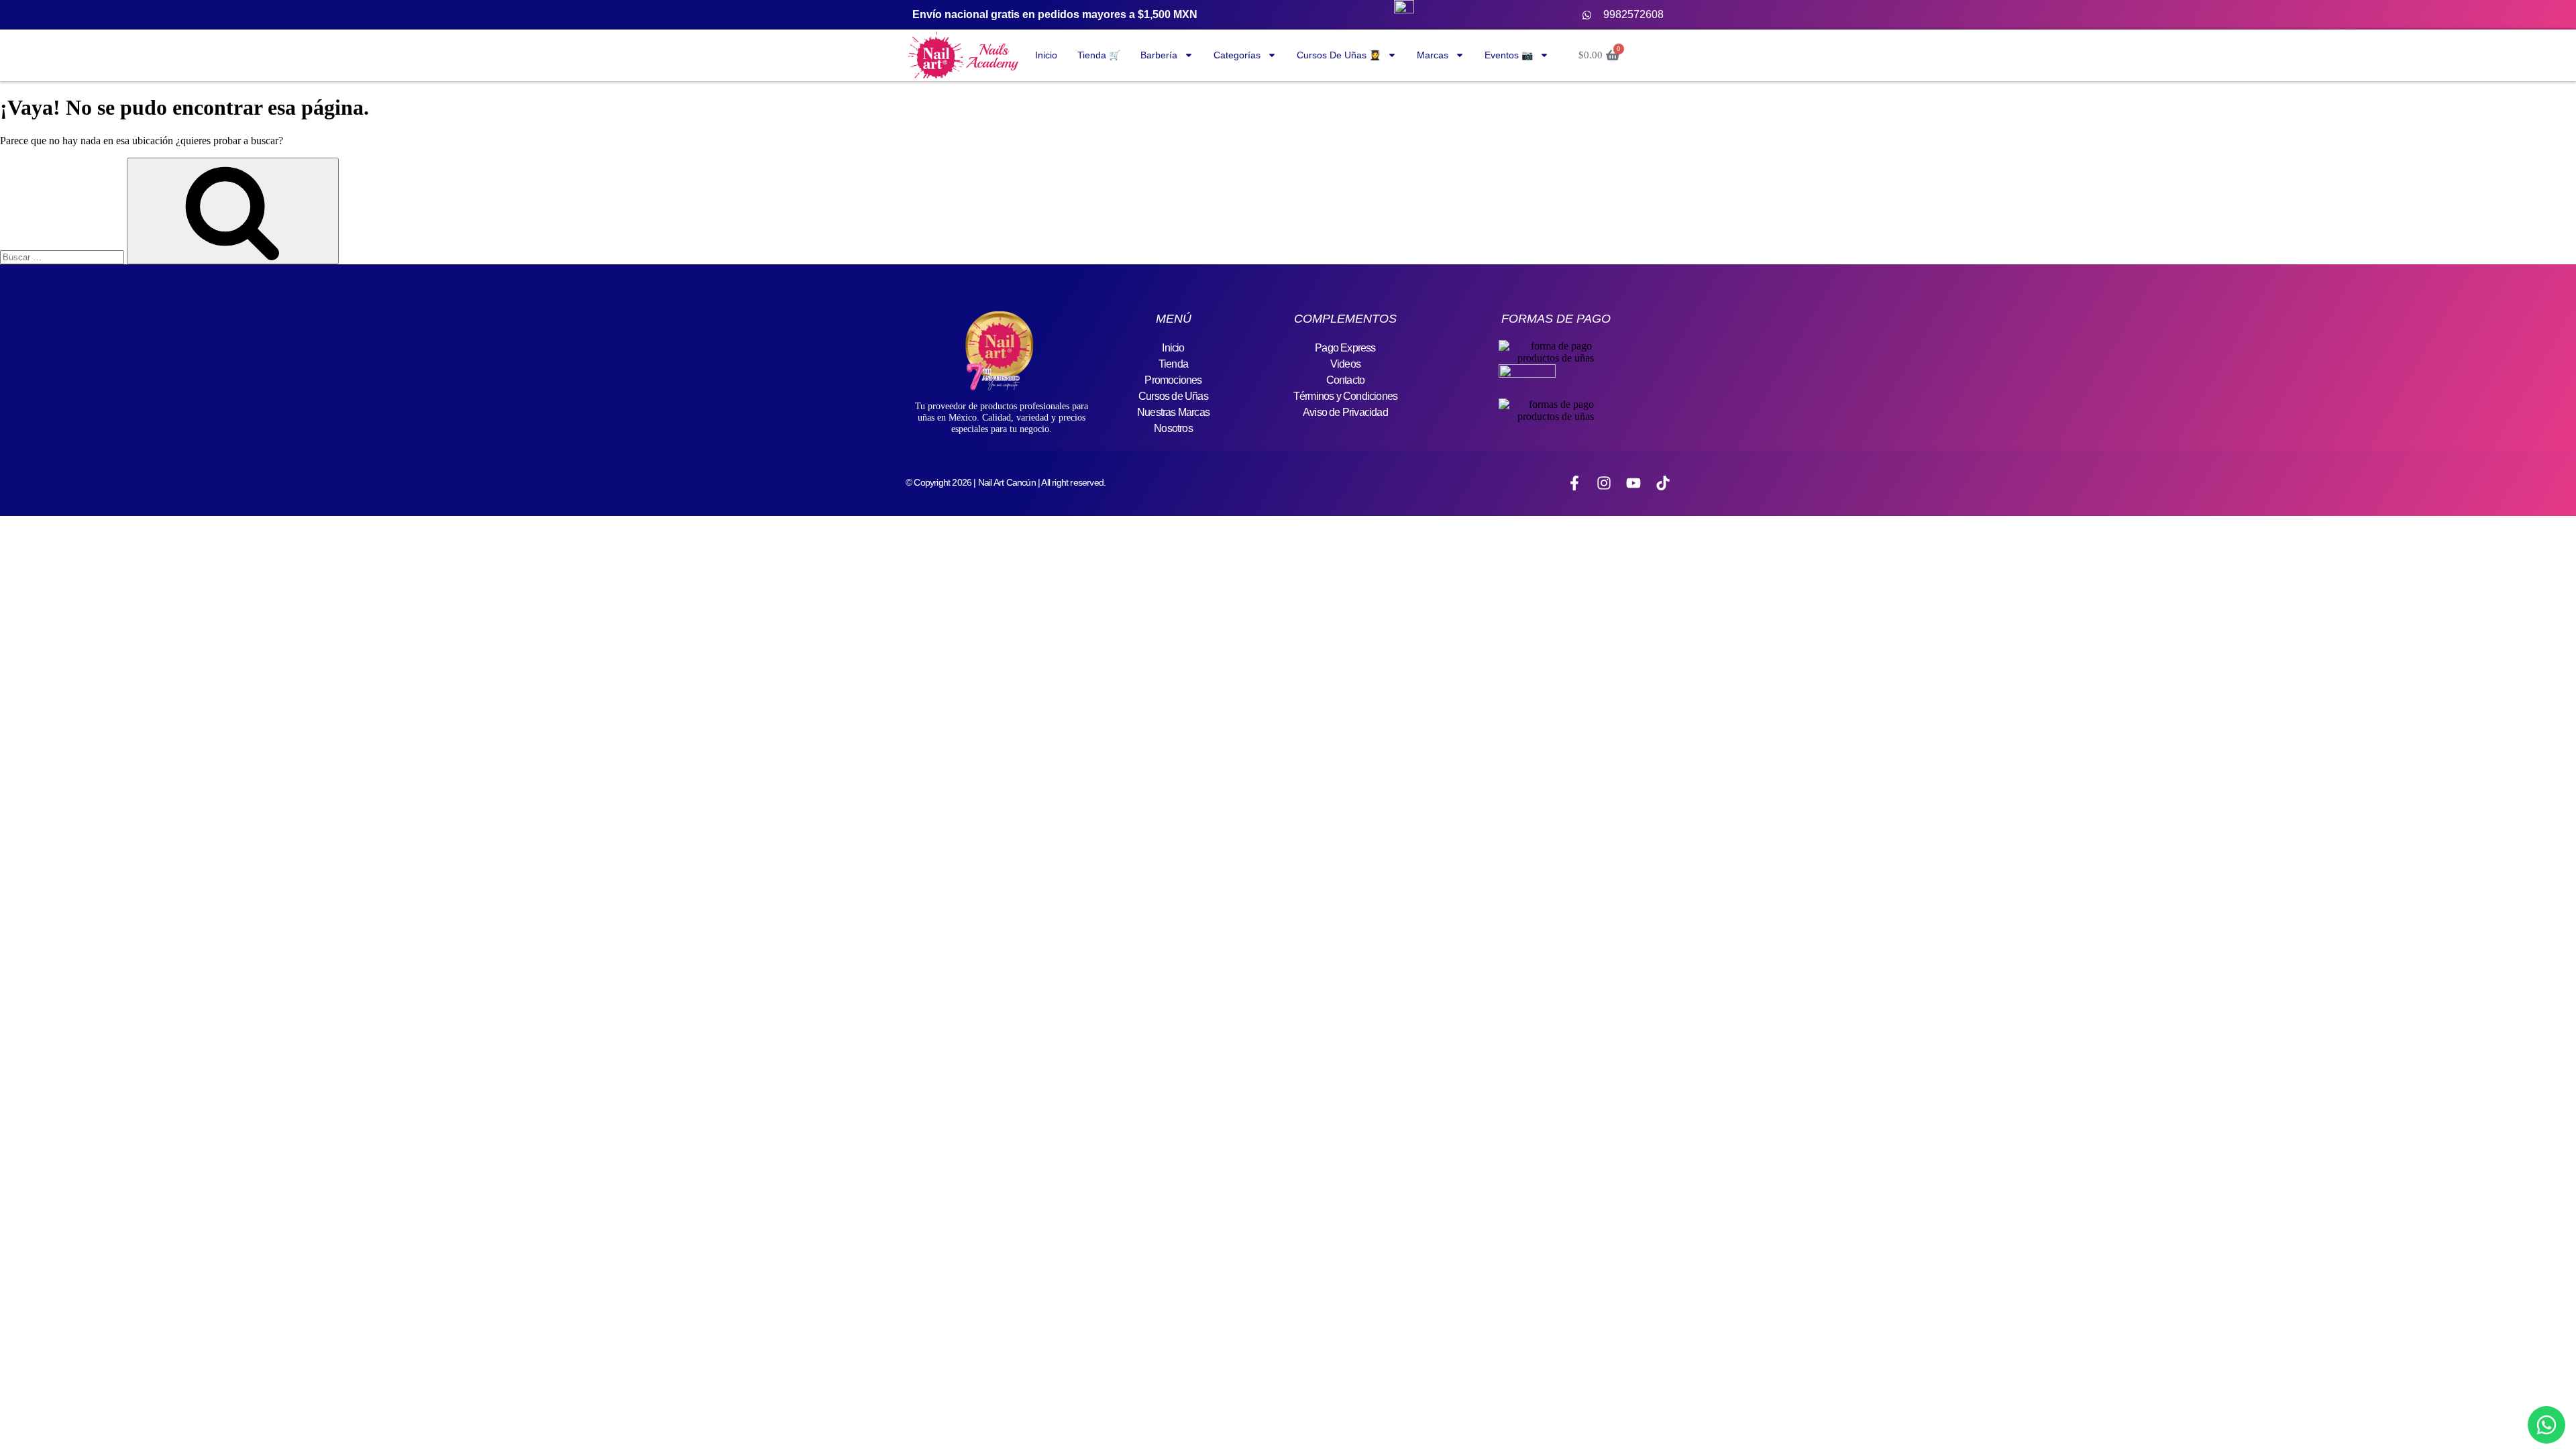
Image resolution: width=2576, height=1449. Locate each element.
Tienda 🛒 (1099, 55)
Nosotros (1173, 428)
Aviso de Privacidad (1345, 412)
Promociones (1173, 380)
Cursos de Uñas (1173, 396)
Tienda (1173, 364)
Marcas (1433, 55)
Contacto (1346, 380)
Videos (1345, 364)
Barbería (1159, 55)
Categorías (1237, 55)
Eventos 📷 (1509, 55)
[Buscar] (233, 211)
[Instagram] (1604, 483)
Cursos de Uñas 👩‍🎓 (1339, 55)
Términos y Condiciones (1345, 396)
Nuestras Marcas (1173, 412)
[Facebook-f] (1574, 483)
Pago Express (1345, 348)
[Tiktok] (1663, 483)
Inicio (1046, 55)
